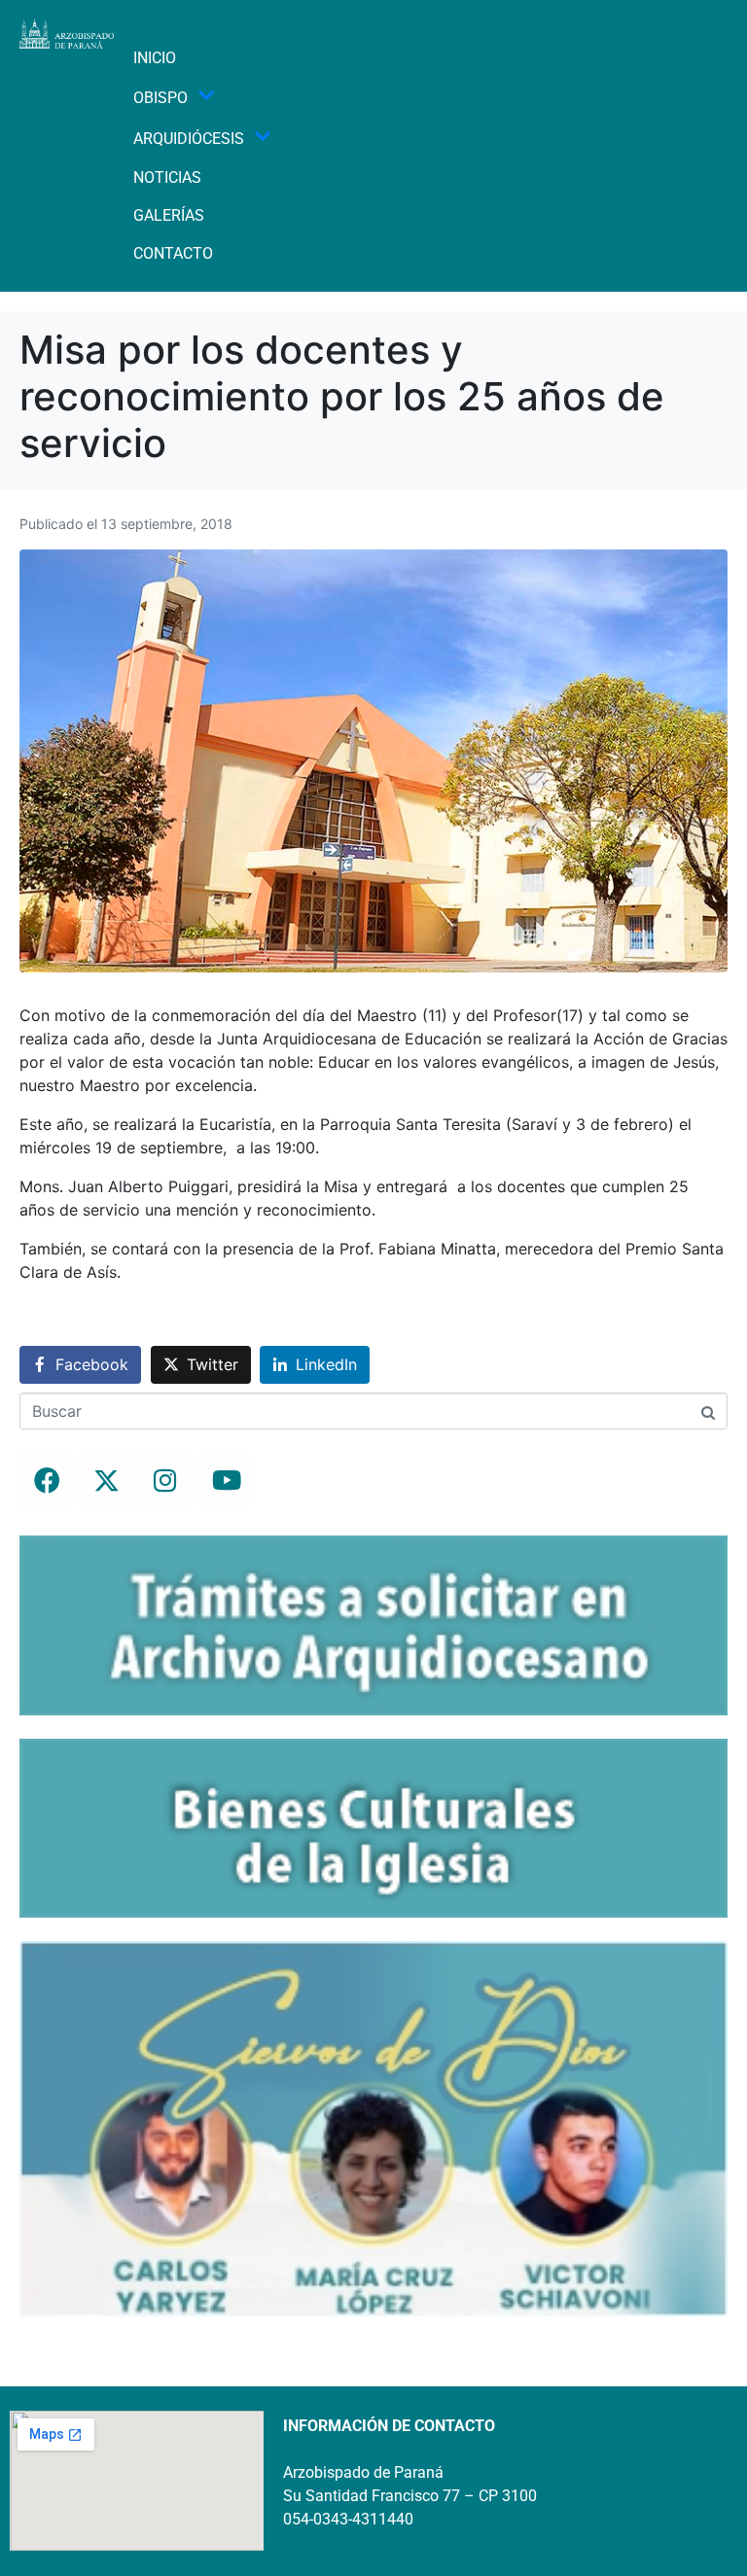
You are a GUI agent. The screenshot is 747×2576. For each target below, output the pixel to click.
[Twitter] (106, 1480)
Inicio (155, 58)
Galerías (169, 215)
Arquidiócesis (189, 139)
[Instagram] (165, 1480)
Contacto (173, 253)
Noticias (167, 177)
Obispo (160, 98)
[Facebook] (47, 1480)
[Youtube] (225, 1480)
